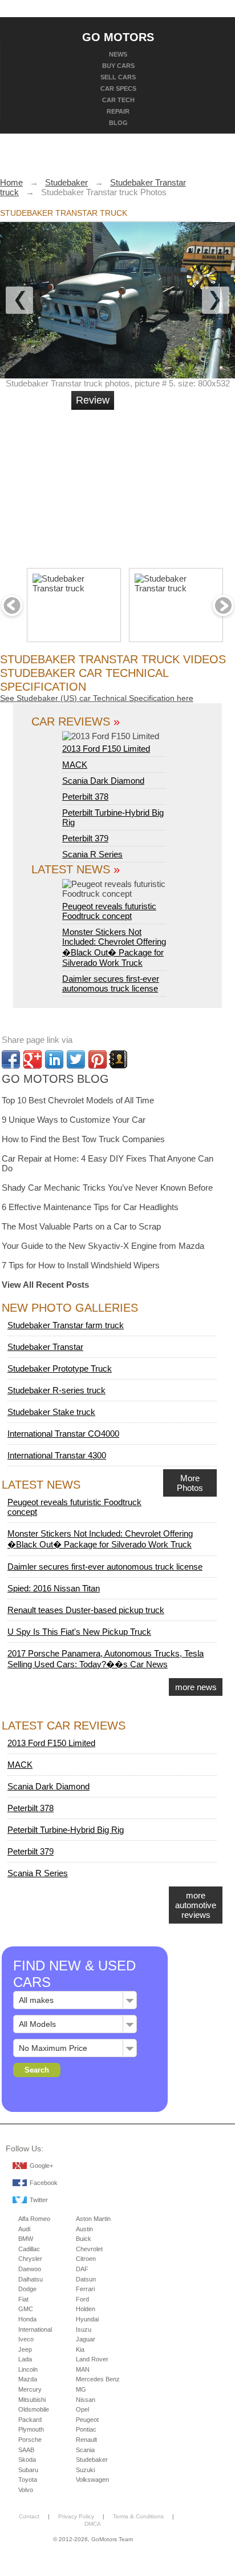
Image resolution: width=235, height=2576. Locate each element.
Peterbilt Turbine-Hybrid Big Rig (66, 1830)
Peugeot (87, 2420)
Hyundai (87, 2319)
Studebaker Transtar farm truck (66, 1325)
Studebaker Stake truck (51, 1412)
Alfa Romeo (34, 2219)
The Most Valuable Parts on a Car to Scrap (81, 1226)
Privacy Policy (76, 2516)
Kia (80, 2349)
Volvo (26, 2490)
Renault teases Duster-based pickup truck (86, 1610)
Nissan (86, 2400)
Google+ (41, 2166)
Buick (84, 2239)
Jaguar (86, 2339)
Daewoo (30, 2269)
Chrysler (30, 2259)
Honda (27, 2319)
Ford (82, 2299)
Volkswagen (92, 2480)
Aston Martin (93, 2219)
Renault (86, 2440)
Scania (85, 2450)
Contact (29, 2516)
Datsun (86, 2279)
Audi (24, 2229)
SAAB (26, 2450)
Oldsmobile (34, 2409)
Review (93, 400)
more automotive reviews (196, 1905)
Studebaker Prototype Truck (60, 1368)
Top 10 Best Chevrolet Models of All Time (78, 1100)
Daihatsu (31, 2279)
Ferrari (85, 2289)
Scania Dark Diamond (103, 781)
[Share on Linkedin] (54, 1059)
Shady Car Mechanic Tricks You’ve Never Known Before (107, 1188)
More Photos (190, 1483)
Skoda (27, 2460)
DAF (82, 2269)
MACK (75, 765)
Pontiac (86, 2429)
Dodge (27, 2289)
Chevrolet (89, 2249)
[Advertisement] (157, 484)
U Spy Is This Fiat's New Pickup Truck (79, 1632)
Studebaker (92, 2460)
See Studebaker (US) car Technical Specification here (97, 698)
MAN (83, 2369)
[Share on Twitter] (76, 1059)
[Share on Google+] (33, 1059)
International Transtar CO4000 (63, 1434)
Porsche (30, 2440)
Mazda (28, 2379)
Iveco (26, 2339)
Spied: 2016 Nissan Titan (54, 1588)
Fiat (23, 2299)
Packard (30, 2420)
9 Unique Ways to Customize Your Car (74, 1120)
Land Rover (92, 2359)
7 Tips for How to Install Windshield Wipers (81, 1265)
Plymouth (31, 2429)
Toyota (28, 2480)
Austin (84, 2229)
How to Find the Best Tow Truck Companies (83, 1139)
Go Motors (118, 37)
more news (196, 1687)
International (35, 2329)
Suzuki (85, 2470)
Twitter (39, 2200)
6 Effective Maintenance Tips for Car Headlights (90, 1207)
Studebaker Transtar (45, 1347)
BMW (26, 2239)
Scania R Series (92, 854)
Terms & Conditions (138, 2516)
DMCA (93, 2524)
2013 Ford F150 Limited (106, 749)
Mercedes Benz (98, 2379)
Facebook (44, 2183)
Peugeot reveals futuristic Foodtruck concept (109, 911)
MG (81, 2389)
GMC (26, 2309)
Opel (82, 2409)
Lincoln (28, 2369)
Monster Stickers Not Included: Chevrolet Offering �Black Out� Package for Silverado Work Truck (114, 947)
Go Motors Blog (55, 1079)
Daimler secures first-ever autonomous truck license (111, 983)
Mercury (30, 2389)
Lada (25, 2359)
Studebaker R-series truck (56, 1390)
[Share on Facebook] (11, 1059)
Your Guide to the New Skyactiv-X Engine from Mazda (103, 1246)
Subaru (28, 2470)
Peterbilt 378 (85, 797)
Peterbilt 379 (85, 838)
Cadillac (29, 2249)
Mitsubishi (32, 2400)
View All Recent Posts (45, 1285)
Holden (86, 2309)
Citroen (86, 2259)
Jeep (25, 2349)
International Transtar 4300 (57, 1455)
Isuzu (84, 2329)
